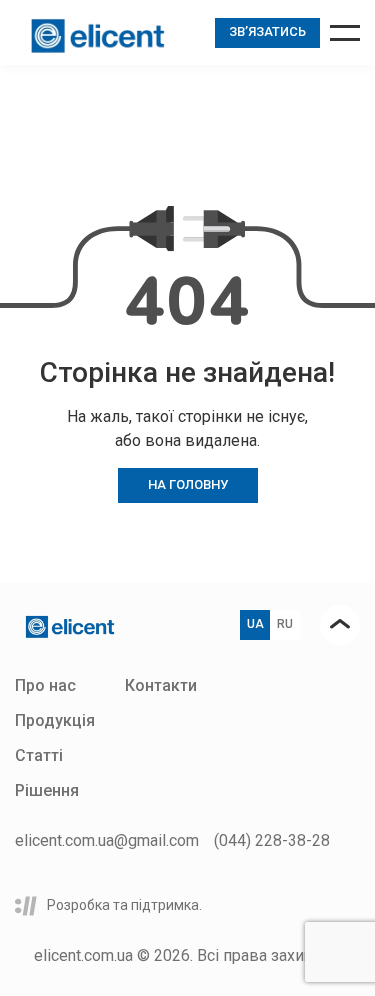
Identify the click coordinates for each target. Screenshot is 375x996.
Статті (39, 755)
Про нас (45, 685)
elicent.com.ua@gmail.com (107, 840)
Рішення (47, 790)
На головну (188, 484)
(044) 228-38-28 (272, 840)
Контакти (161, 685)
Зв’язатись (267, 31)
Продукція (55, 720)
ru (285, 624)
